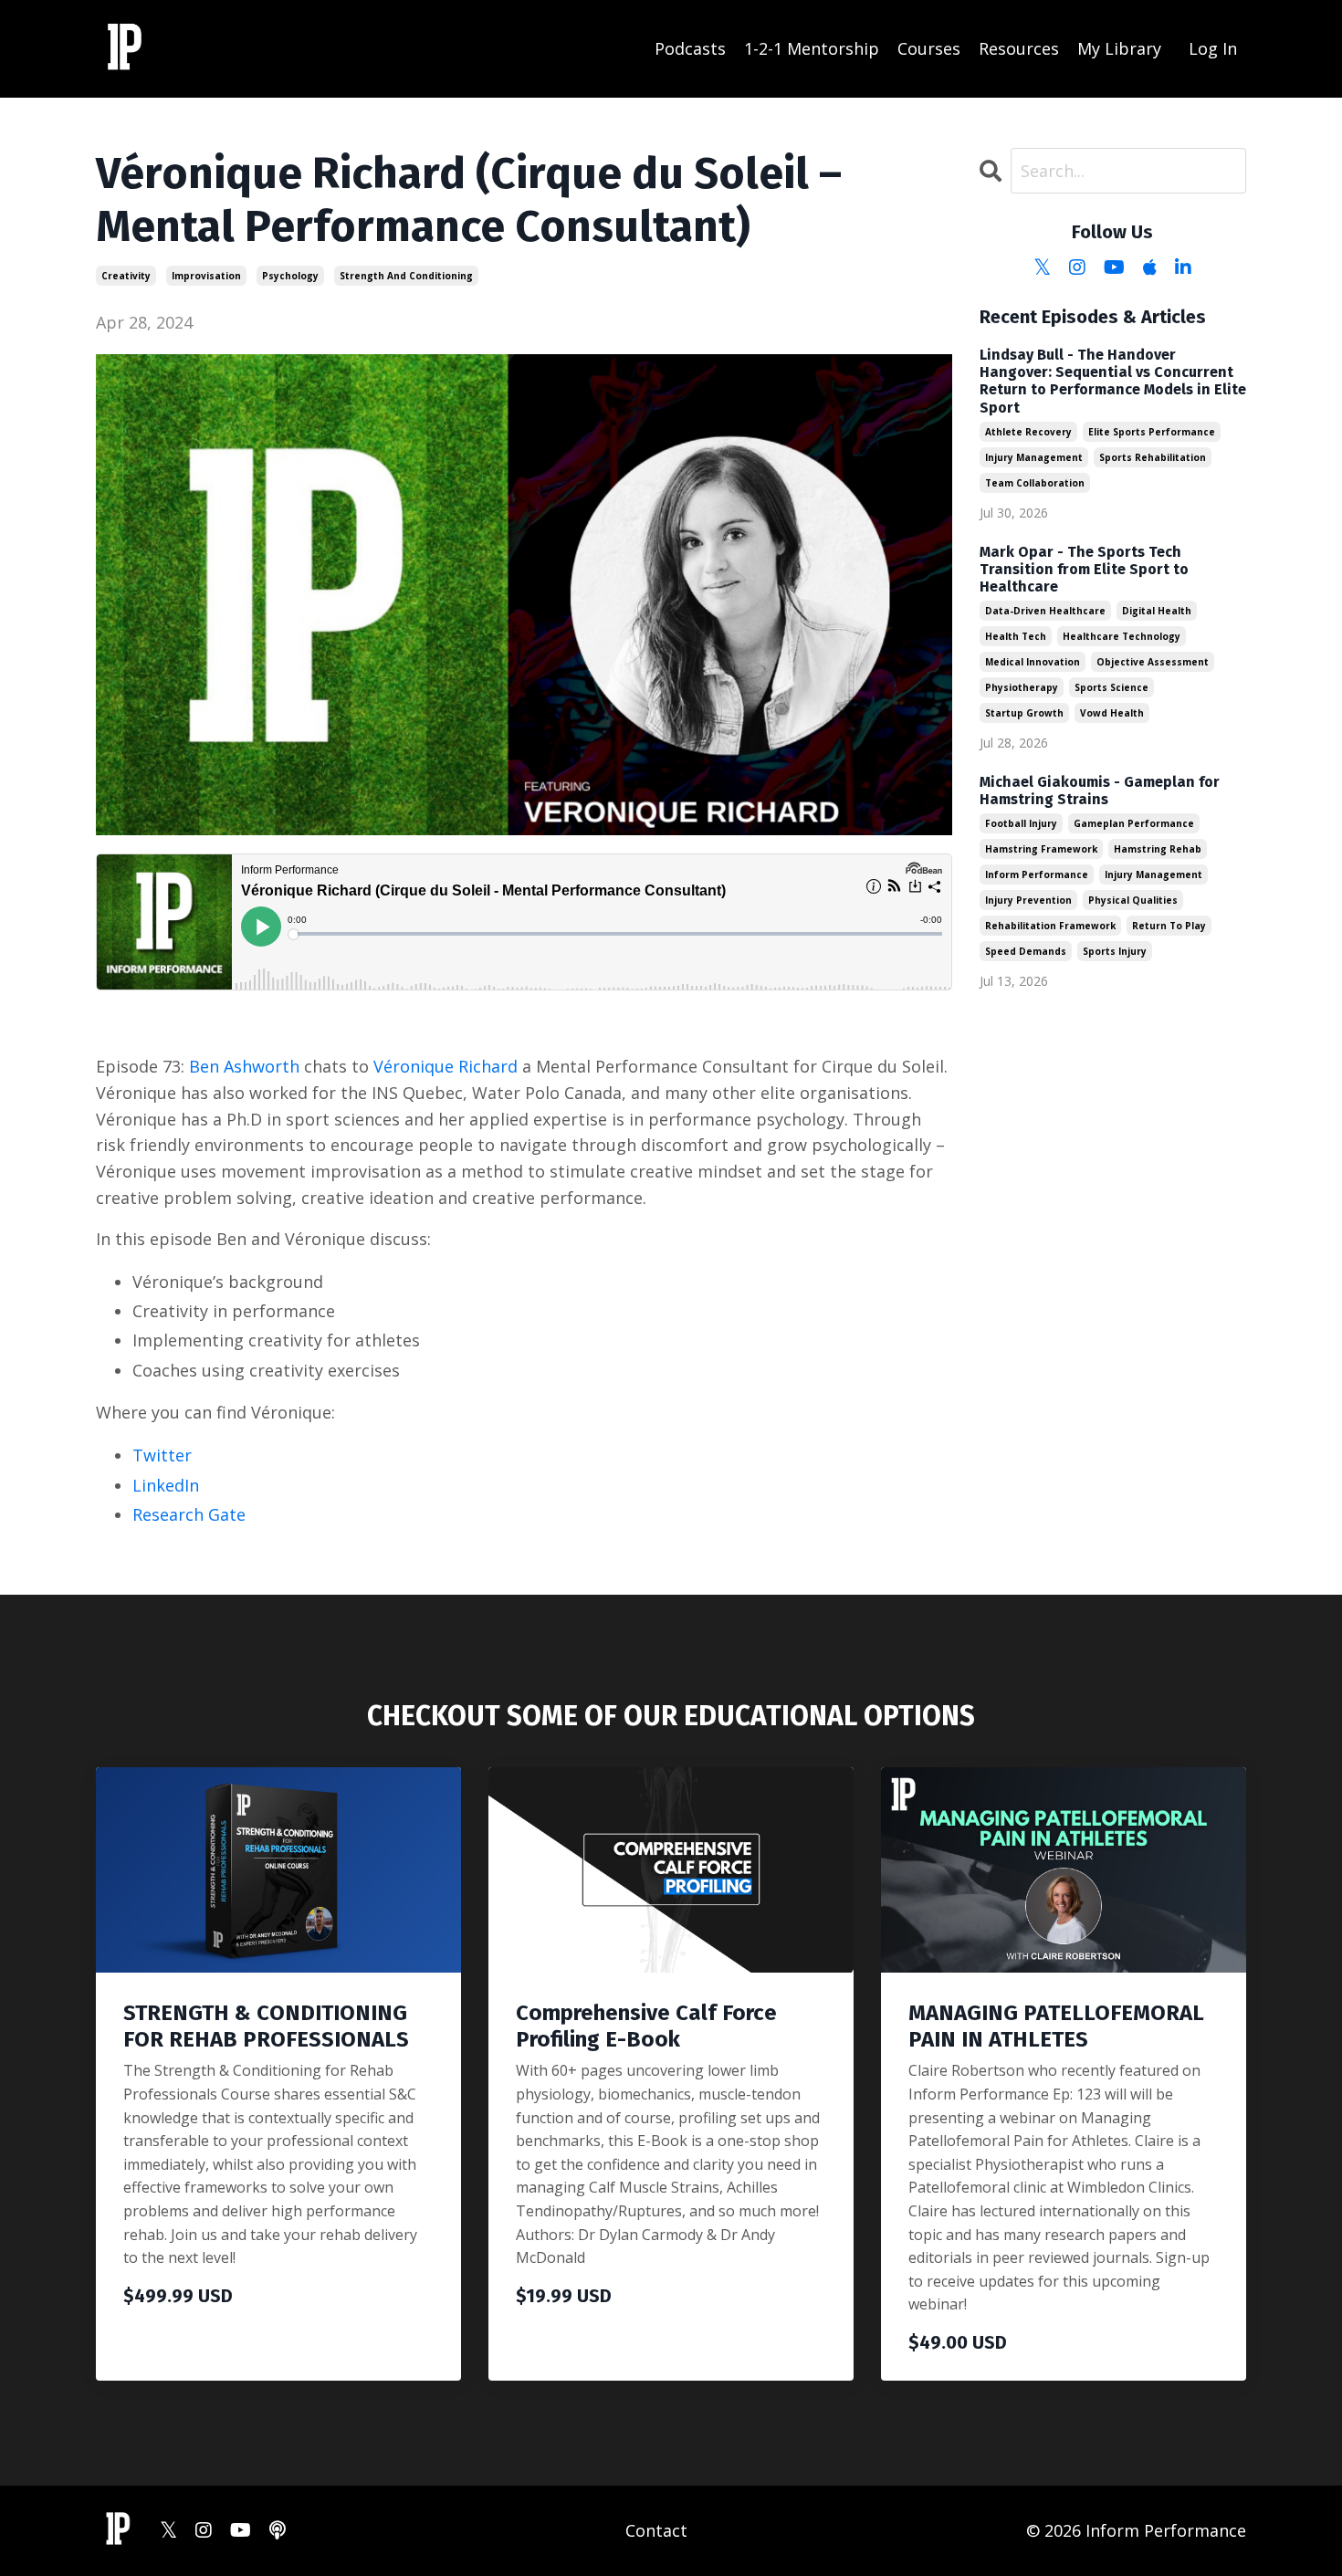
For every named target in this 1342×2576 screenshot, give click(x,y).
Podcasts (690, 48)
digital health (1157, 611)
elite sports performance (1152, 432)
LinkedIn (166, 1485)
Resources (1019, 48)
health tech (1016, 636)
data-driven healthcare (1045, 611)
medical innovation (1033, 662)
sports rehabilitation (1153, 457)
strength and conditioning (406, 276)
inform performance (1037, 874)
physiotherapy (1022, 687)
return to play (1169, 926)
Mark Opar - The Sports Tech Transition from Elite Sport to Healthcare (1084, 569)
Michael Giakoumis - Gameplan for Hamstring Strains (1100, 791)
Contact (656, 2530)
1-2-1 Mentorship (812, 48)
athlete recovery (1028, 432)
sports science (1111, 687)
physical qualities (1133, 900)
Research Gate (189, 1514)
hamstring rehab (1158, 849)
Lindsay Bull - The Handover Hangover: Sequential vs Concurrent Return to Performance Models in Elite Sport (1113, 381)
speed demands (1026, 951)
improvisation (206, 276)
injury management (1034, 457)
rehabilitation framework (1050, 926)
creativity (126, 276)
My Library (1119, 48)
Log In (1213, 48)
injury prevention (1028, 900)
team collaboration (1035, 483)
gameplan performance (1134, 823)
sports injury (1115, 951)
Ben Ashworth (244, 1066)
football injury (1021, 823)
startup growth (1024, 713)
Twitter (162, 1455)
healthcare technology (1122, 636)
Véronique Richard (446, 1066)
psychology (290, 276)
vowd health (1112, 713)
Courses (929, 48)
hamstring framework (1041, 849)
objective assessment (1153, 662)
